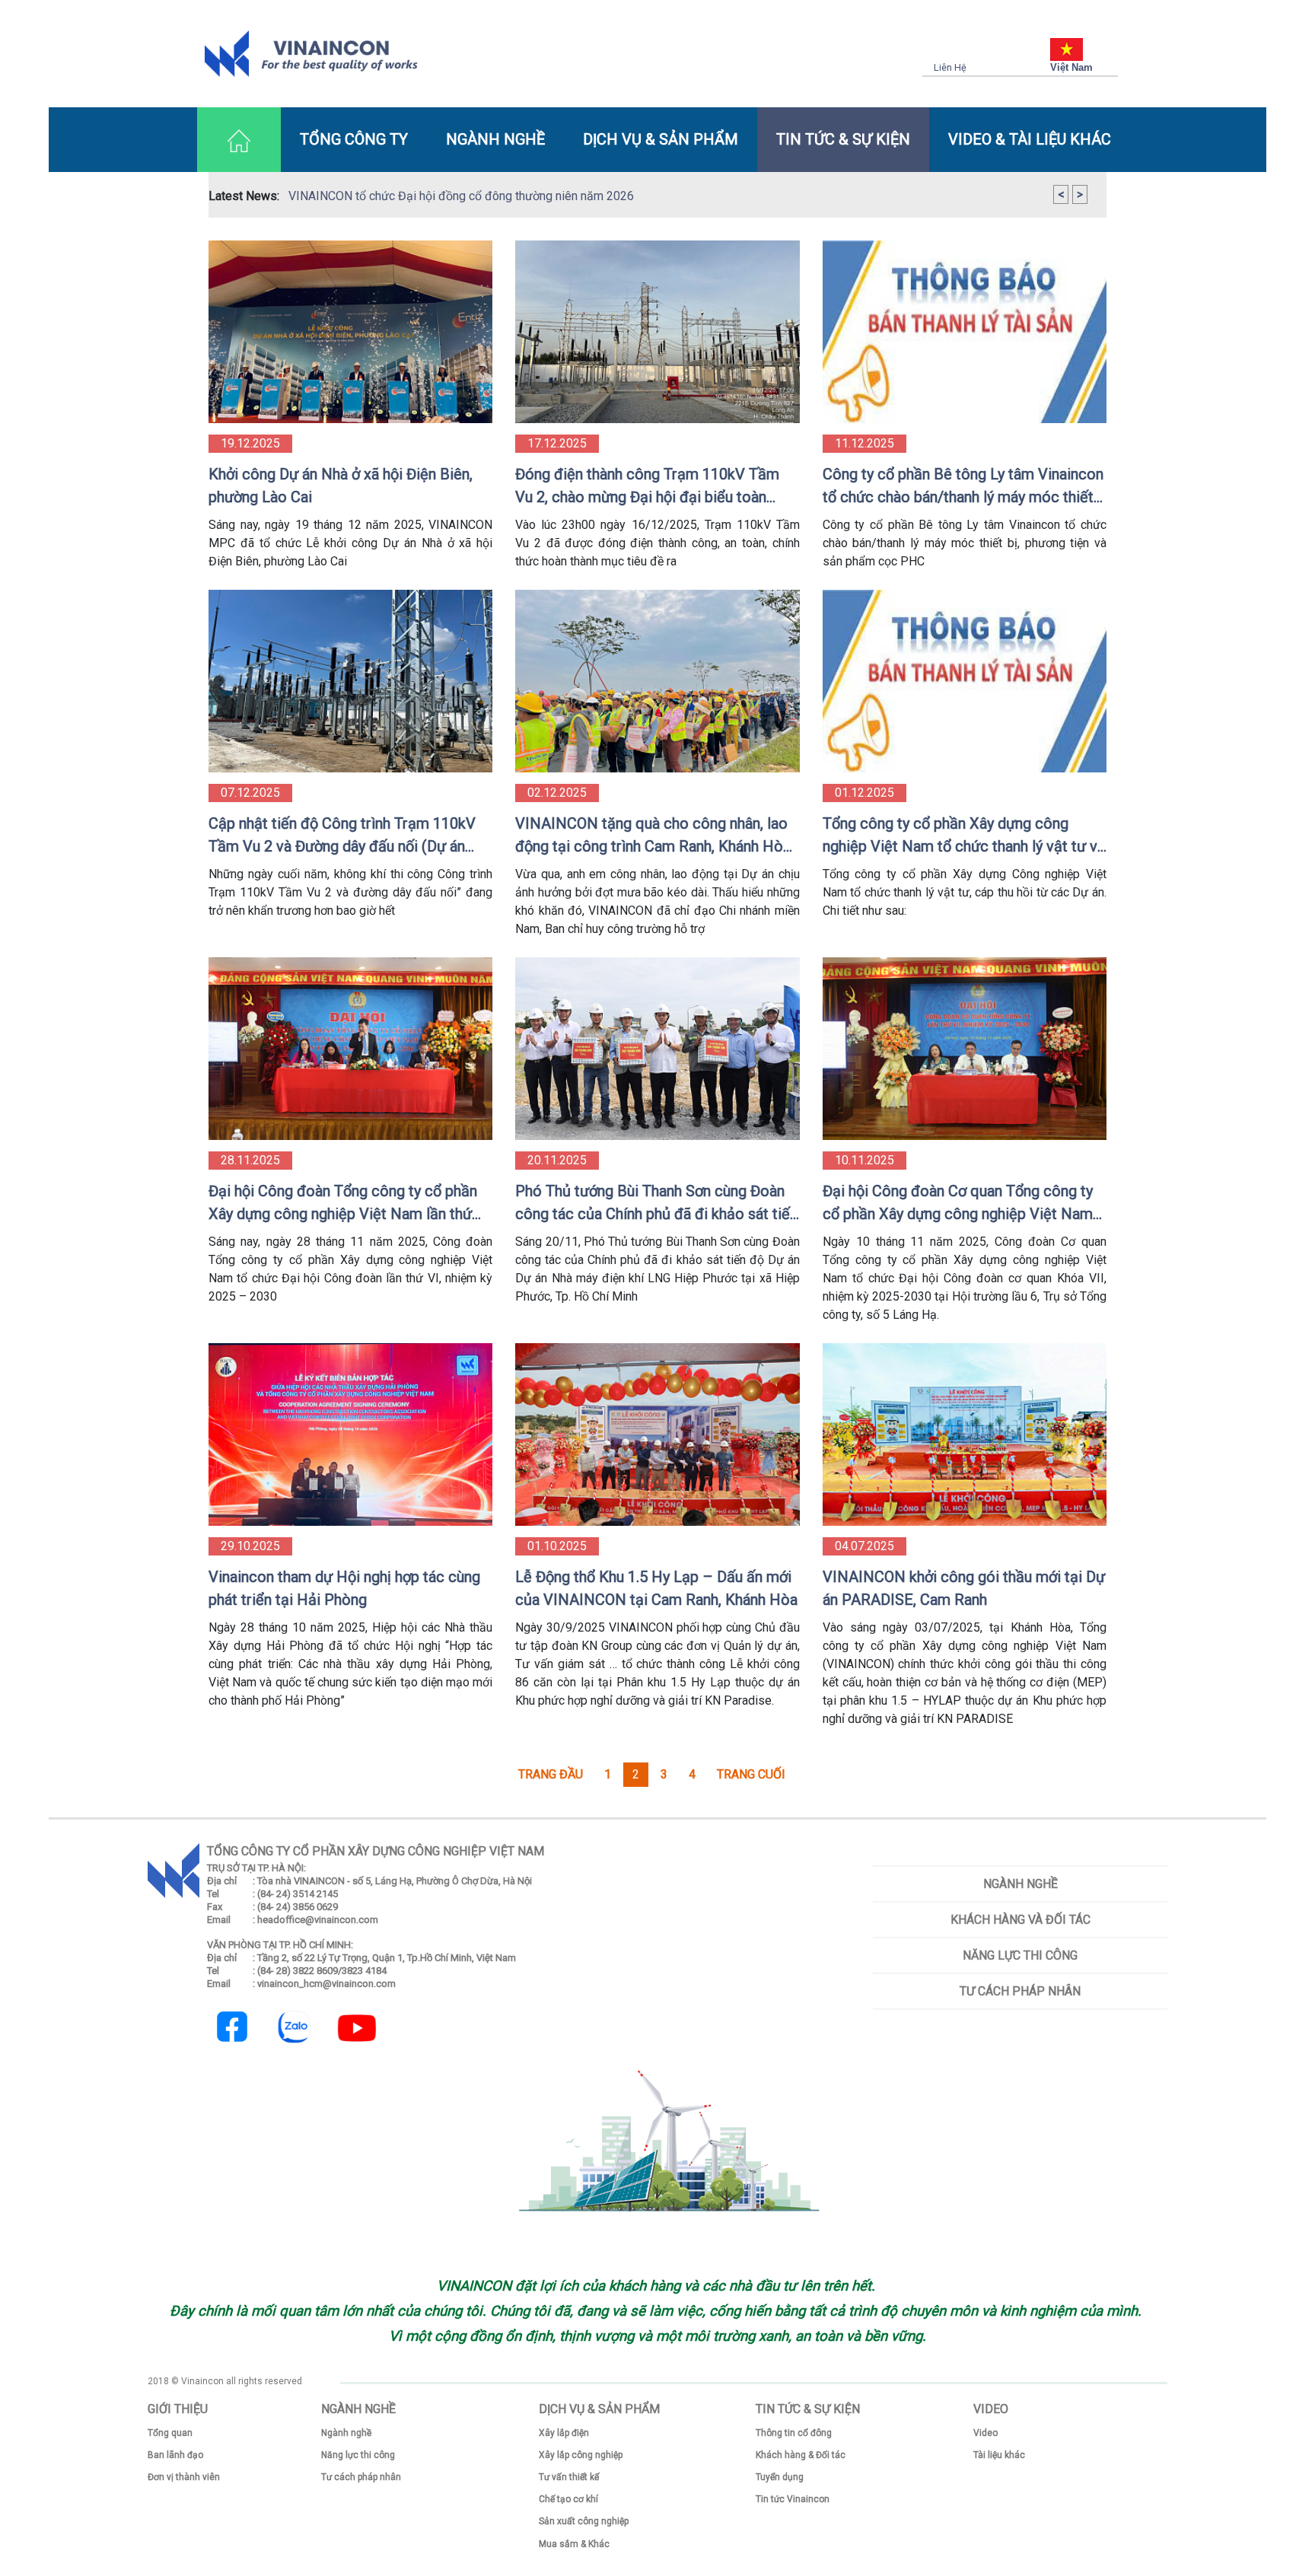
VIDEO (991, 2409)
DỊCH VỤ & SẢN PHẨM (661, 139)
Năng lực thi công (1020, 1955)
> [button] (1080, 194)
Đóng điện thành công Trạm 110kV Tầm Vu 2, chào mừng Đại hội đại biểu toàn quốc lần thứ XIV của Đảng (647, 487)
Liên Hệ (950, 67)
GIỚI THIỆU (178, 2409)
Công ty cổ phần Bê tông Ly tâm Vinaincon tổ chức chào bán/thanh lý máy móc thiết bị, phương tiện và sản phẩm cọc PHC (963, 487)
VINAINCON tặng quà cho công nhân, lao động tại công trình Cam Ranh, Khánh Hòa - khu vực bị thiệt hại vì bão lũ (653, 836)
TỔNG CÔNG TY (354, 139)
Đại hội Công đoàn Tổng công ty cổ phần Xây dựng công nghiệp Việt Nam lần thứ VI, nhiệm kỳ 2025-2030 (343, 1204)
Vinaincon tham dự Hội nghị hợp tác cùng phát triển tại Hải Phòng (344, 1588)
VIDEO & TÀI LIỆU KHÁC (1030, 139)
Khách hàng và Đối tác (1020, 1920)
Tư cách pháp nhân (1020, 1991)
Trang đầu (551, 1774)
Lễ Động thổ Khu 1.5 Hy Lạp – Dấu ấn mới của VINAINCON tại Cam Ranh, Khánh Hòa (656, 1588)
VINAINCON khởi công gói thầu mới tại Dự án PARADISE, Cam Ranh (964, 1588)
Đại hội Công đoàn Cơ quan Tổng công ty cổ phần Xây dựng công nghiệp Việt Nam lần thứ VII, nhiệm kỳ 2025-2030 (958, 1204)
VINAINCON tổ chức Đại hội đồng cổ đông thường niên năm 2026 (461, 196)
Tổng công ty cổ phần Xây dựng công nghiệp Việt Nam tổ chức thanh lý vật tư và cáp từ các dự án (964, 836)
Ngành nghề (1020, 1884)
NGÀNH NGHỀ (495, 139)
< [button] (1061, 194)
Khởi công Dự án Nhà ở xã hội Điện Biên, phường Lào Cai (341, 486)
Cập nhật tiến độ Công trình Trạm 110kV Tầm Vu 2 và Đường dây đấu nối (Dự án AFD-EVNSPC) (342, 836)
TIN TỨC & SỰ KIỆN (843, 139)
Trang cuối (751, 1774)
